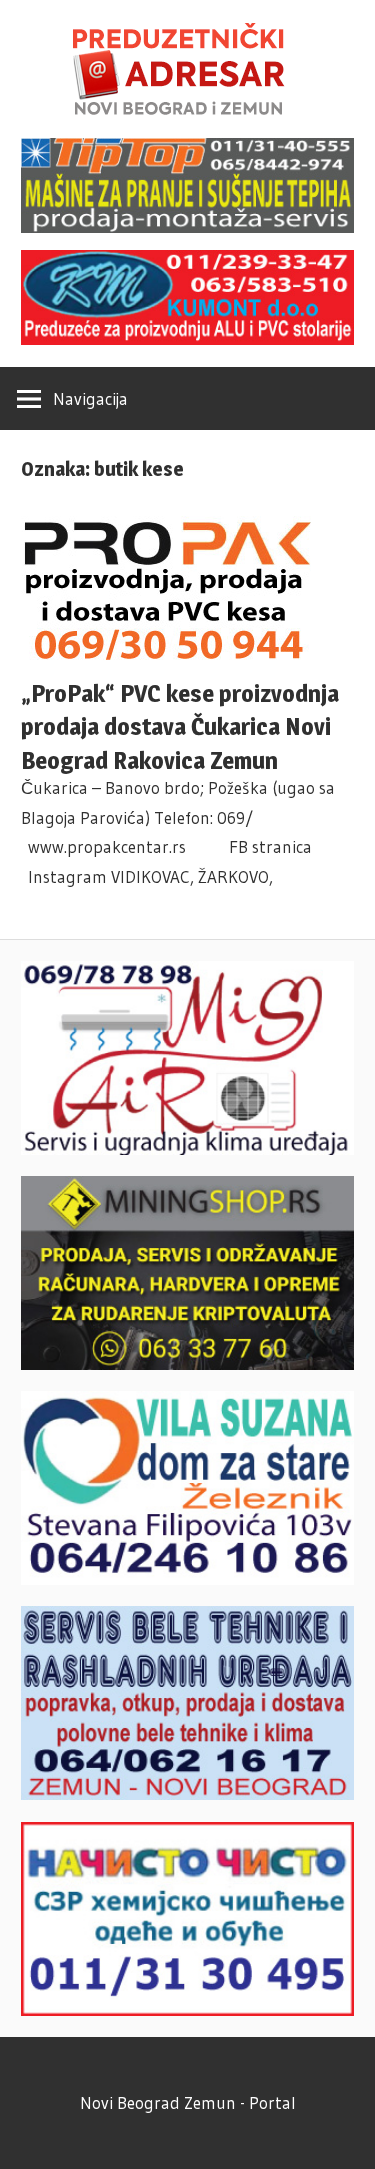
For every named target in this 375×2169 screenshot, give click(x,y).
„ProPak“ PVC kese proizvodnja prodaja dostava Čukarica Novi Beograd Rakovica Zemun (180, 727)
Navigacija (90, 398)
